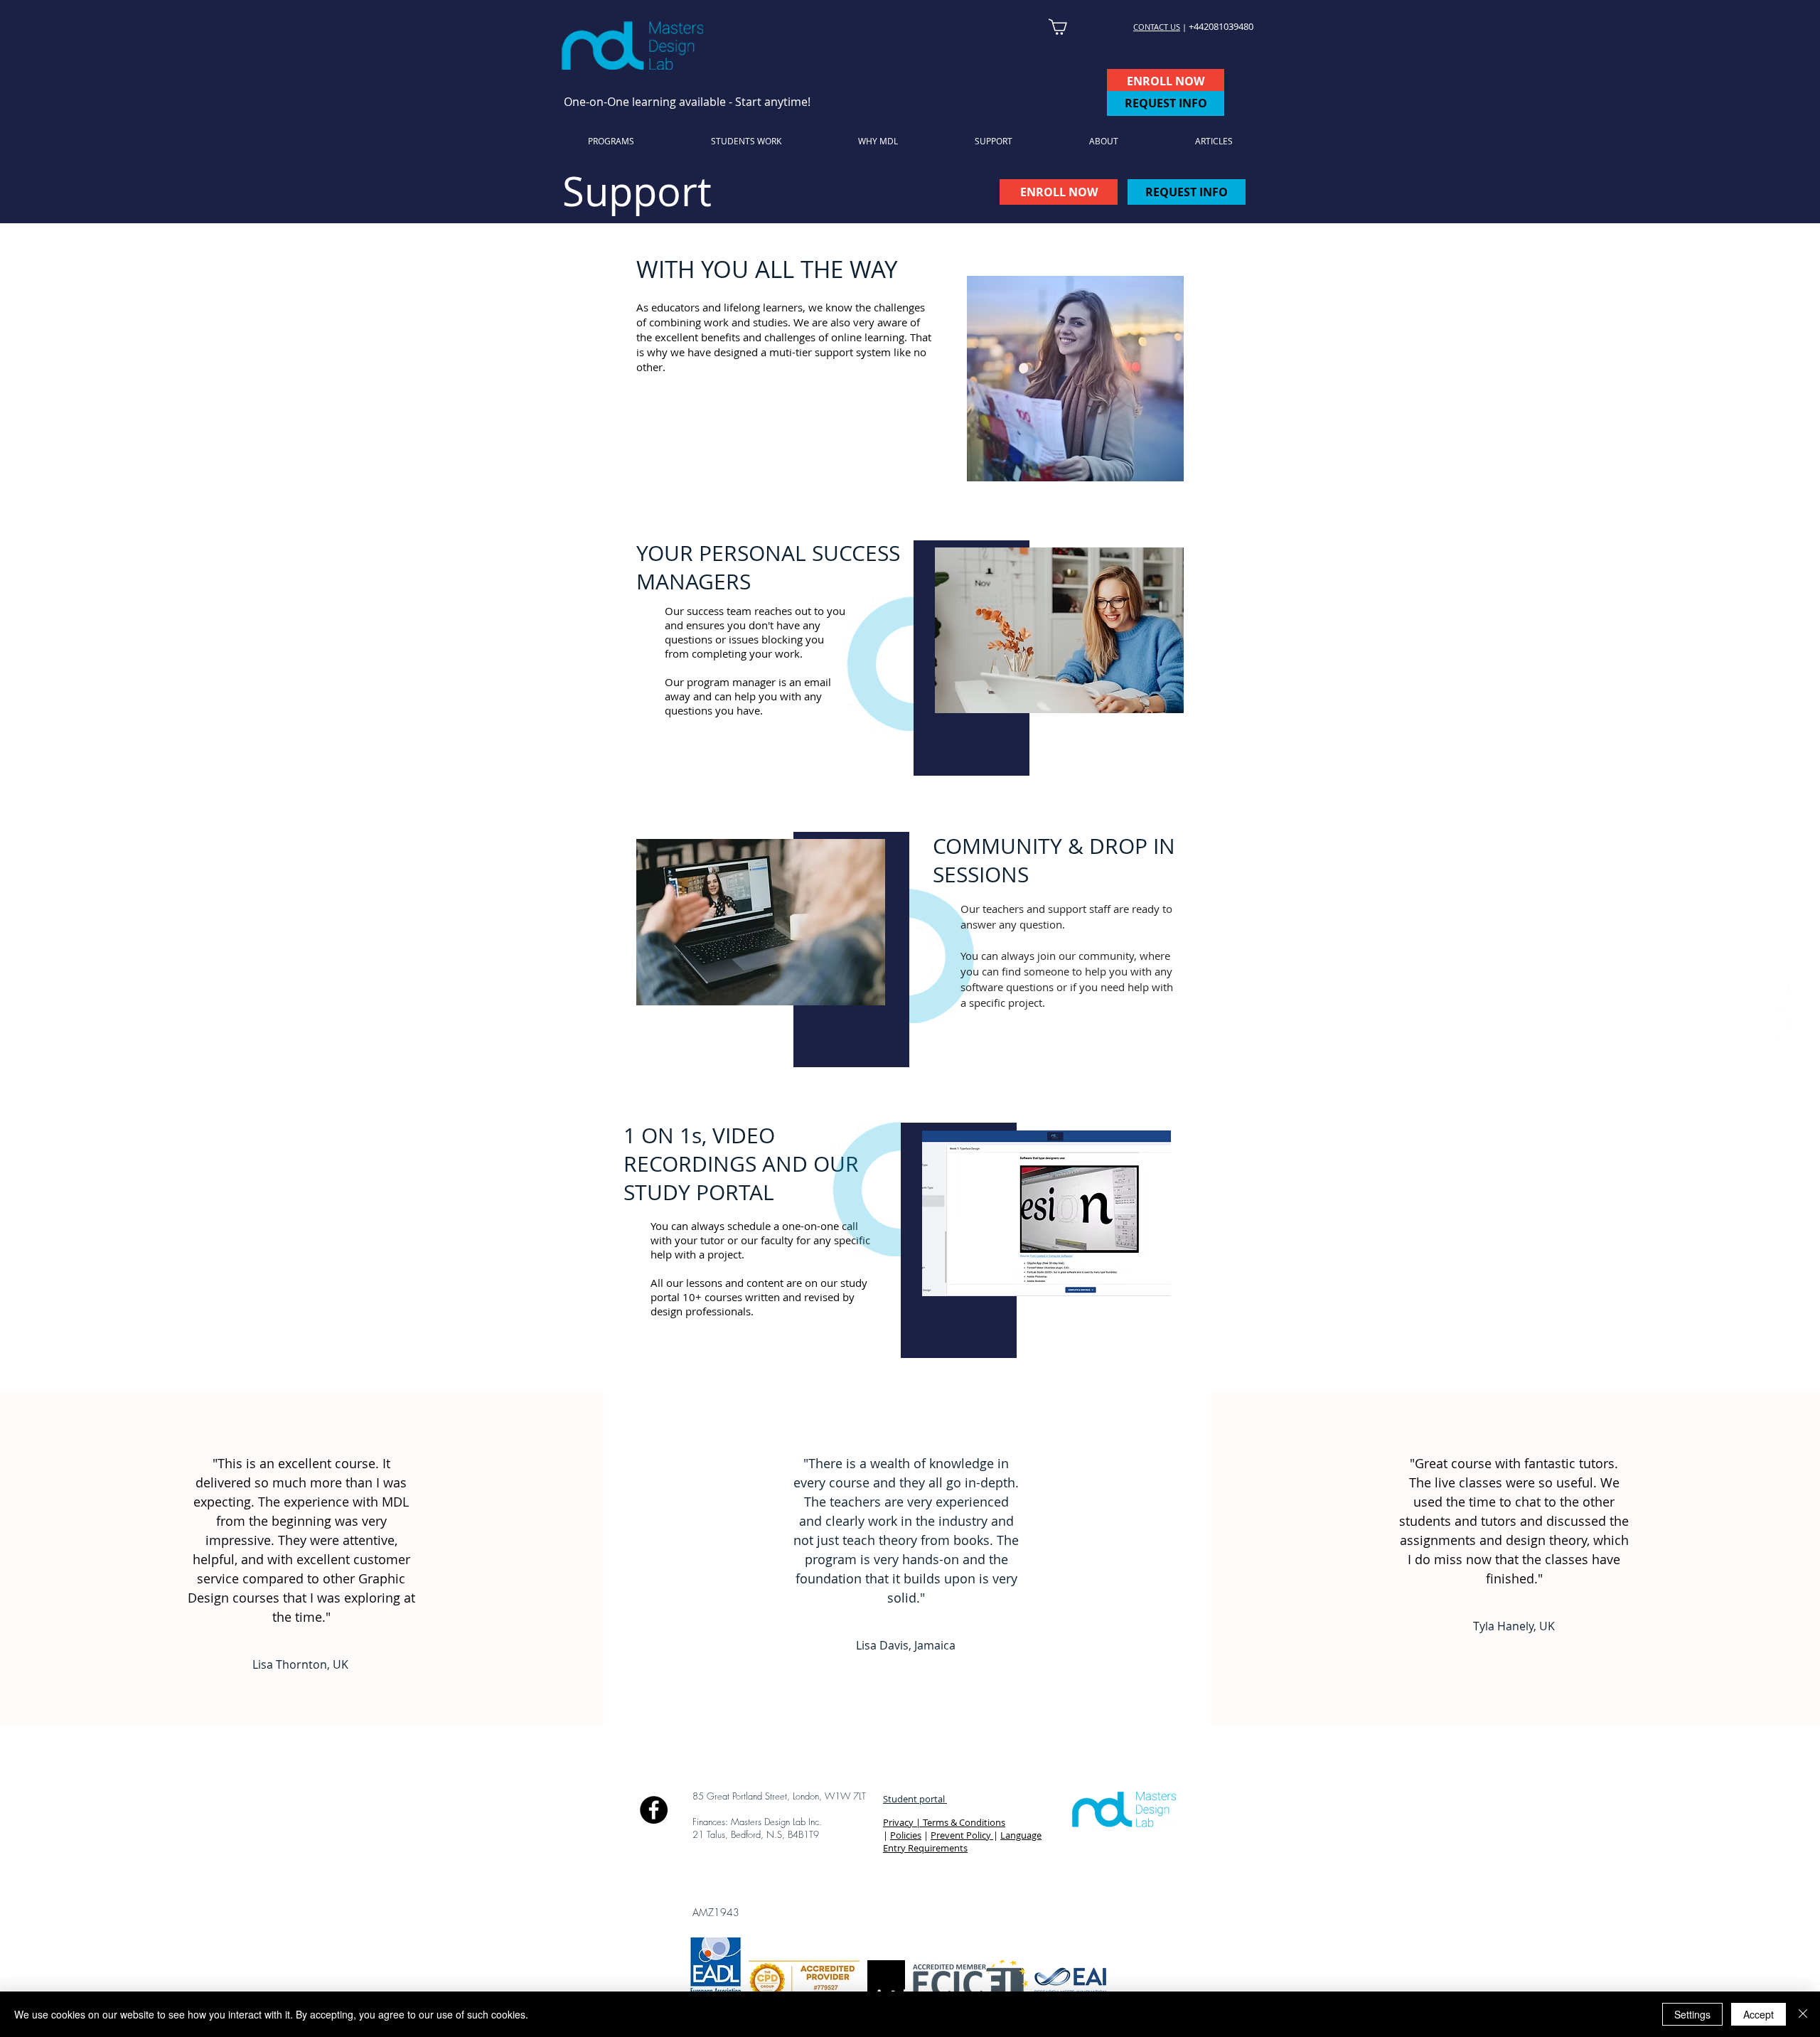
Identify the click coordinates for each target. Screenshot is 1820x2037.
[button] (994, 141)
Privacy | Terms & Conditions (944, 1822)
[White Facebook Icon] (1783, 991)
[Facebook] (654, 1810)
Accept (1759, 2014)
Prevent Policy (962, 1835)
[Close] (1803, 2014)
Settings (1692, 2014)
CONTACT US (1157, 27)
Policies (906, 1835)
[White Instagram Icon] (1783, 1046)
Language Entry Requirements (962, 1841)
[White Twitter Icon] (1783, 1018)
